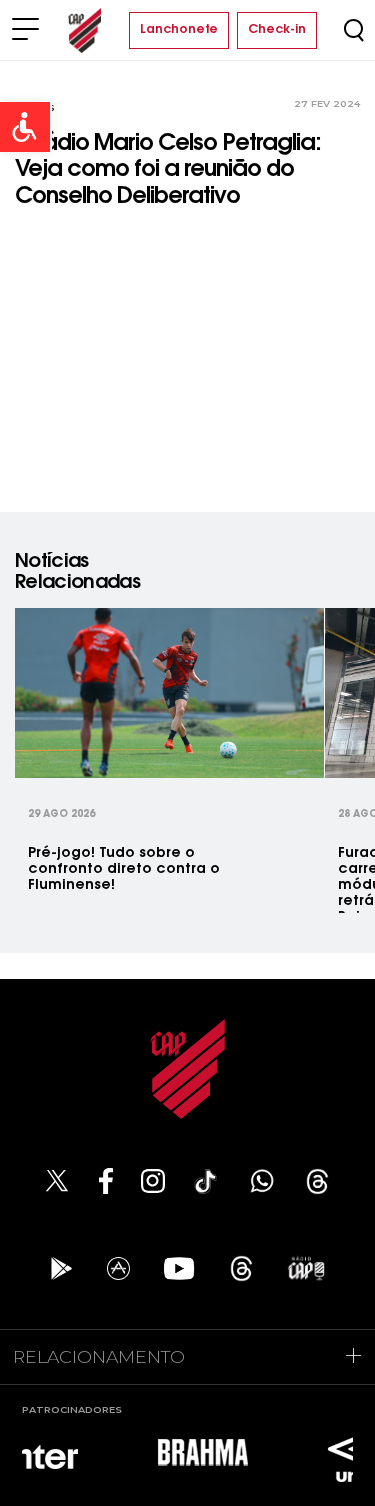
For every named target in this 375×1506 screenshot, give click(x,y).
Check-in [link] (277, 30)
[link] (25, 127)
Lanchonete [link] (179, 30)
